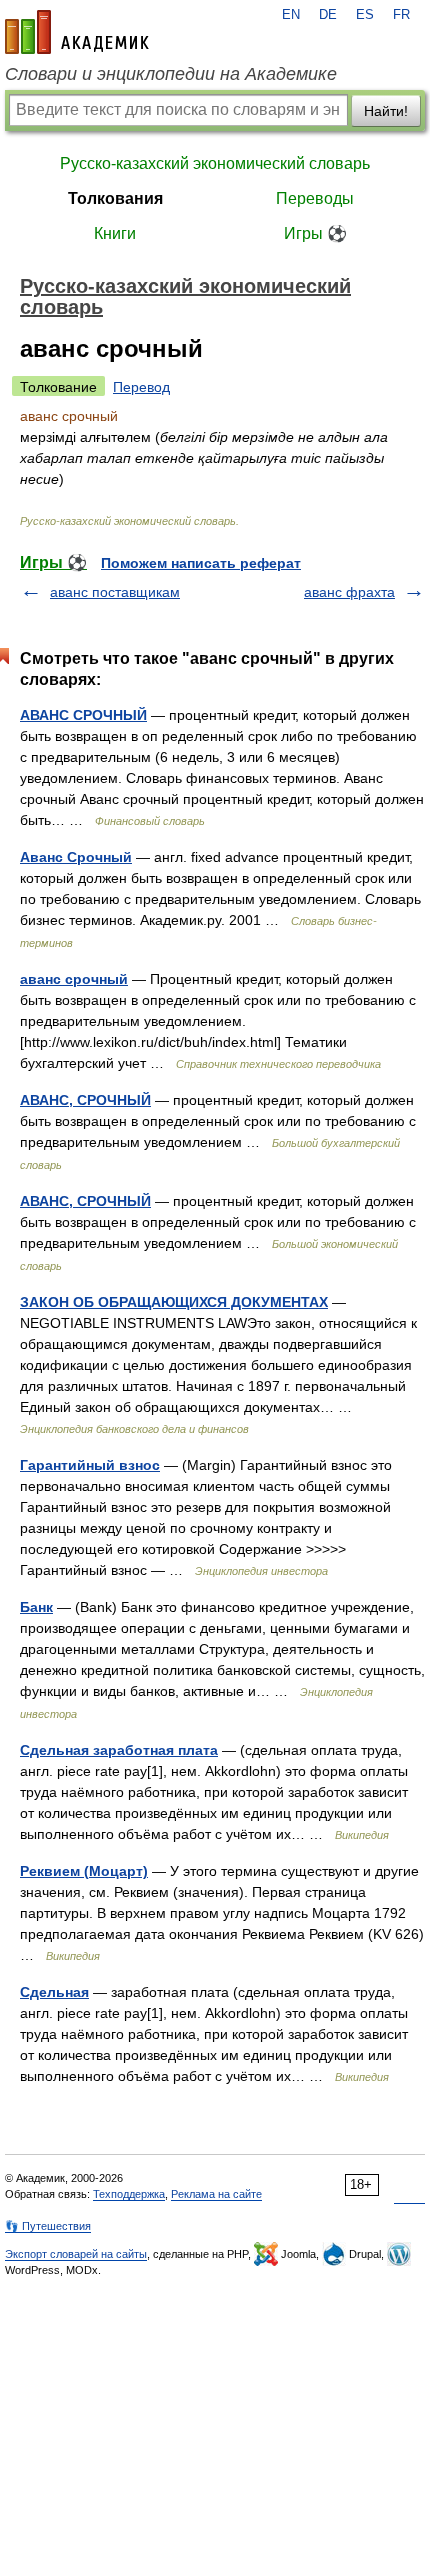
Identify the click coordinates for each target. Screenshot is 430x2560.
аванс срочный (74, 979)
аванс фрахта (349, 592)
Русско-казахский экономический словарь (215, 163)
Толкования (115, 198)
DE (328, 15)
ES (365, 15)
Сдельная (54, 1992)
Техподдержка (129, 2194)
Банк (36, 1607)
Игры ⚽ (315, 233)
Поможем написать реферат (201, 563)
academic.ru (77, 32)
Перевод (141, 387)
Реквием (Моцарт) (84, 1871)
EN (291, 15)
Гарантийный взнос (90, 1465)
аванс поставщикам (115, 592)
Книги (115, 233)
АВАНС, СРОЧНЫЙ (85, 1100)
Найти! (386, 111)
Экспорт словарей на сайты (76, 2254)
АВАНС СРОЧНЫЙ (83, 715)
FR (401, 15)
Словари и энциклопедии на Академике (171, 74)
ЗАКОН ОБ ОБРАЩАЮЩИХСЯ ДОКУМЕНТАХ (174, 1302)
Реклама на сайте (216, 2194)
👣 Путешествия (48, 2226)
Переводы (315, 198)
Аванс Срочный (76, 857)
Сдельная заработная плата (119, 1750)
